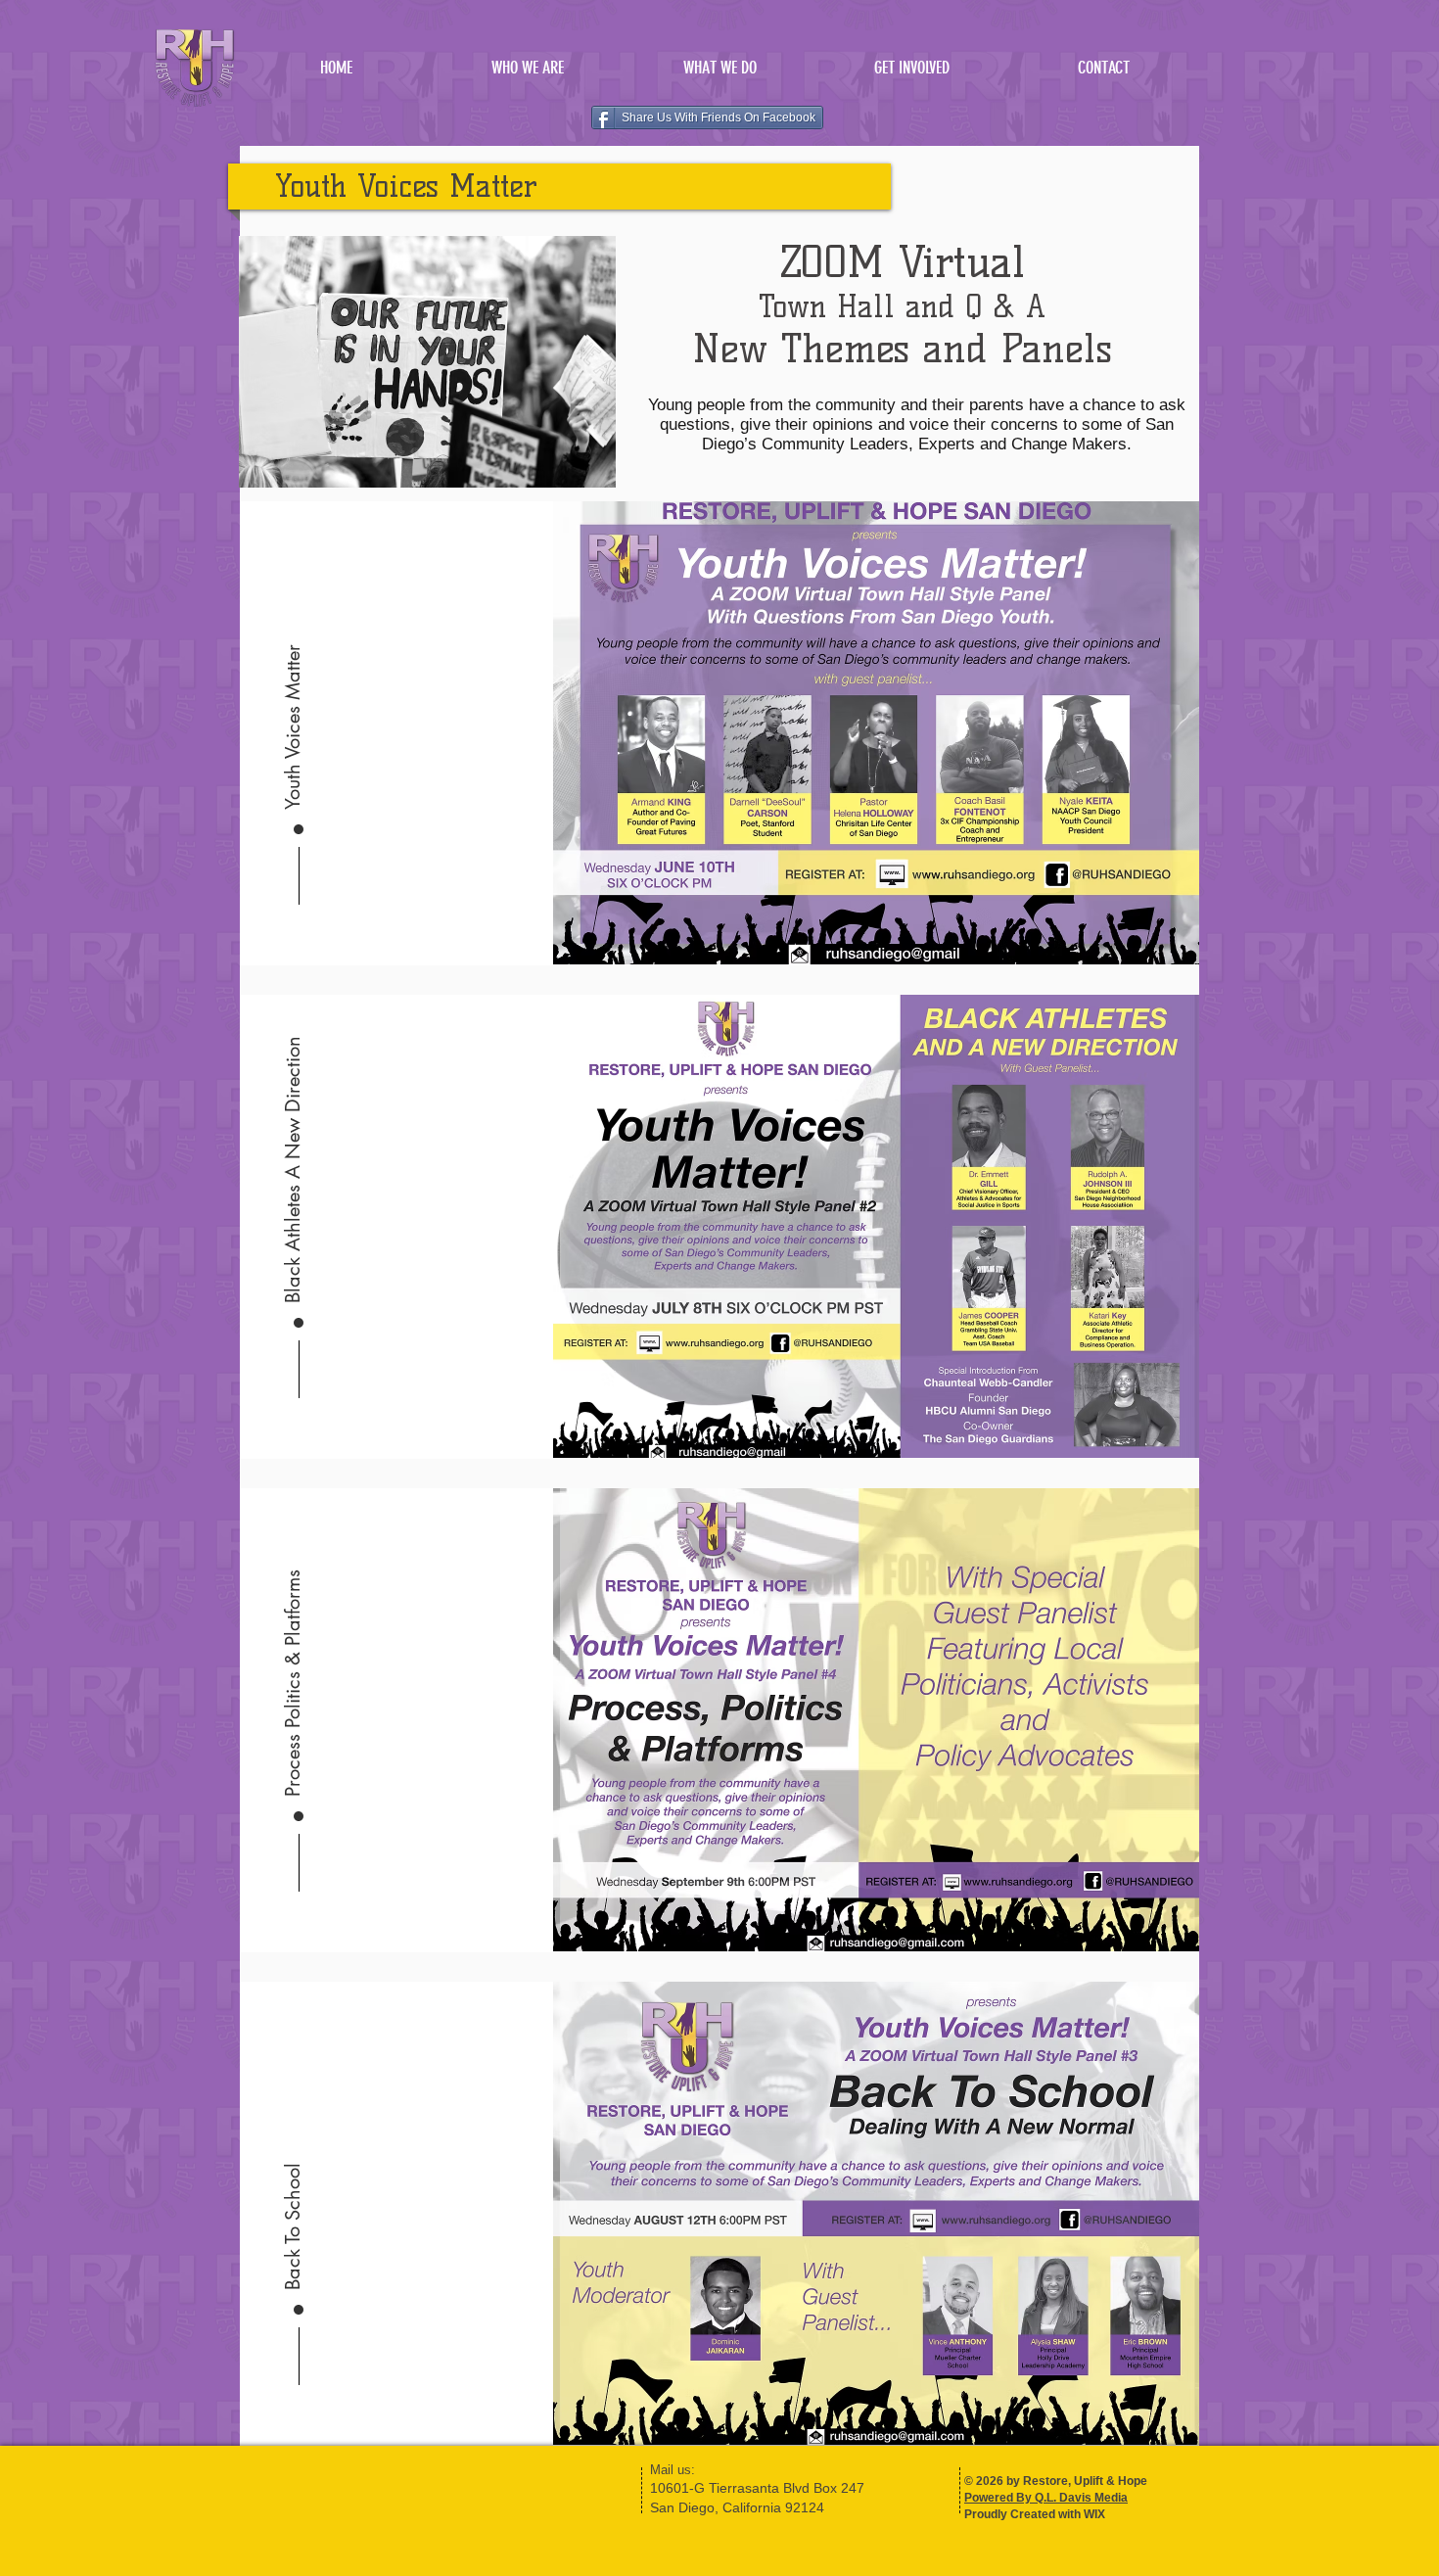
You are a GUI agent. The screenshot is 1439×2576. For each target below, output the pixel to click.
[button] (719, 68)
